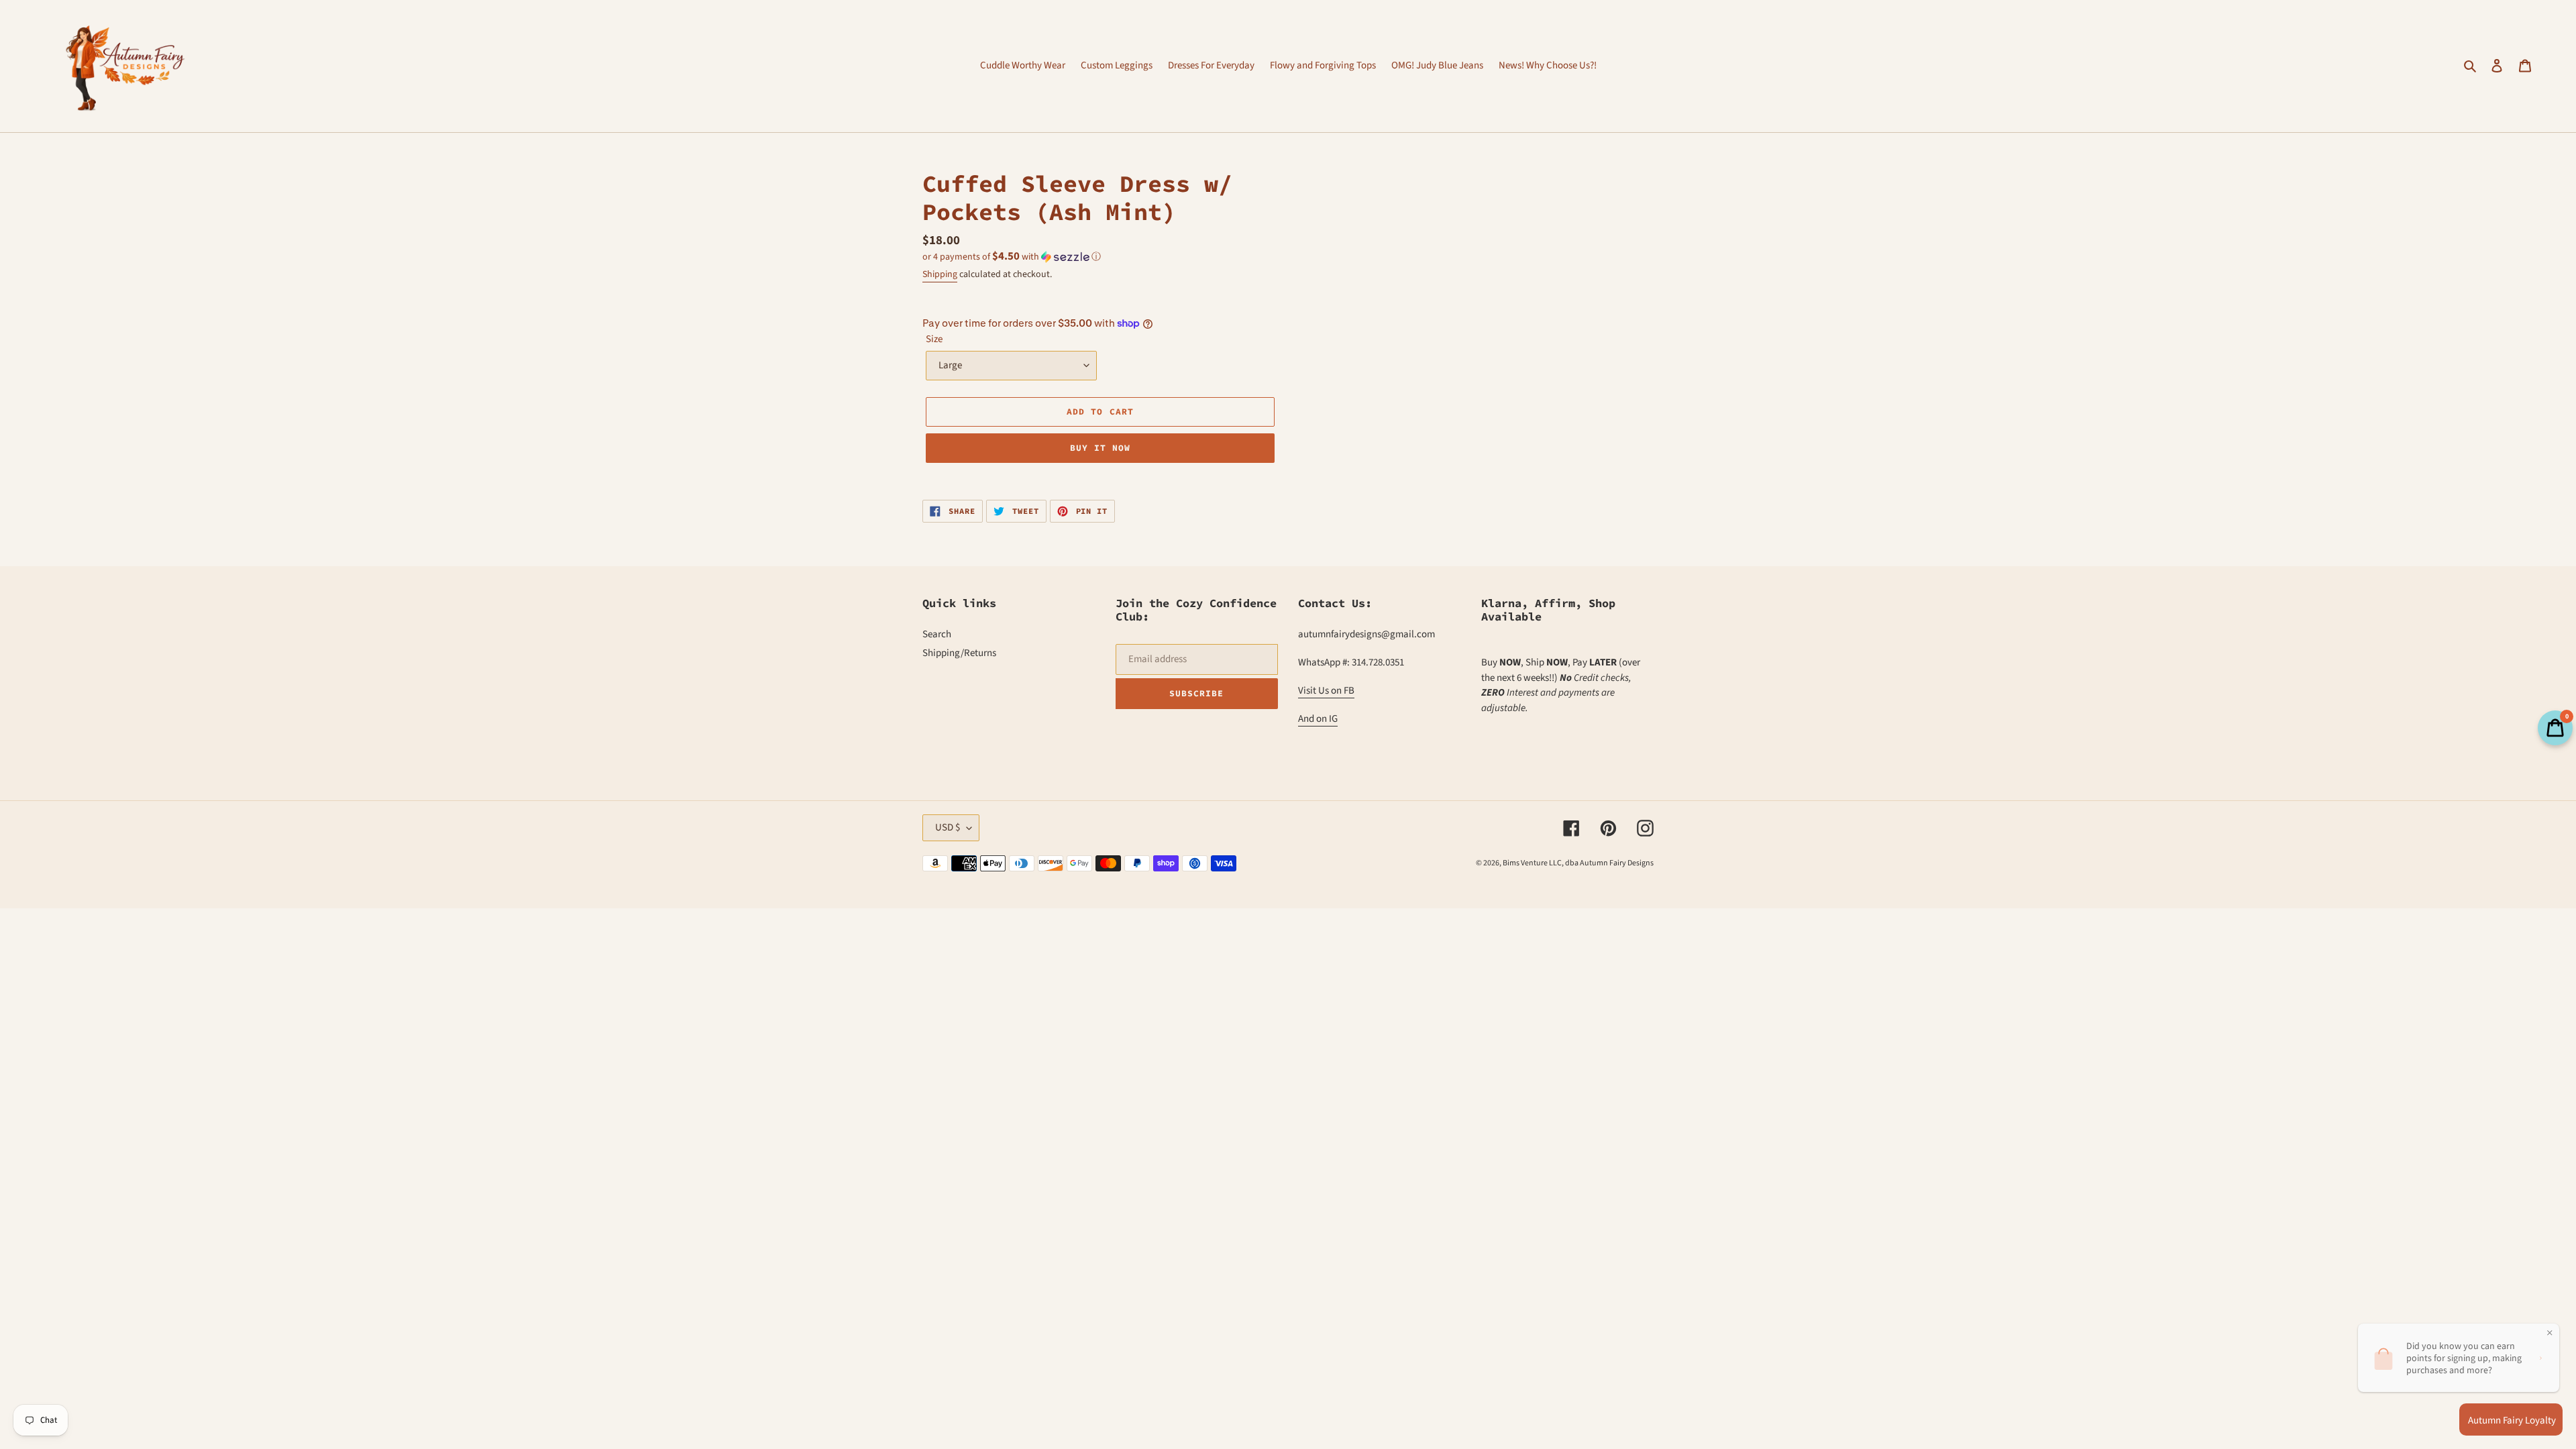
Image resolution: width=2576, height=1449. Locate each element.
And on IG (1318, 719)
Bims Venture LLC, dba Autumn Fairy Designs (1578, 863)
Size (934, 339)
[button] (1012, 257)
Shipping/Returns (959, 653)
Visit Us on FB (1326, 691)
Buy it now (1100, 448)
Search (937, 634)
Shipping (940, 274)
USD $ (948, 827)
